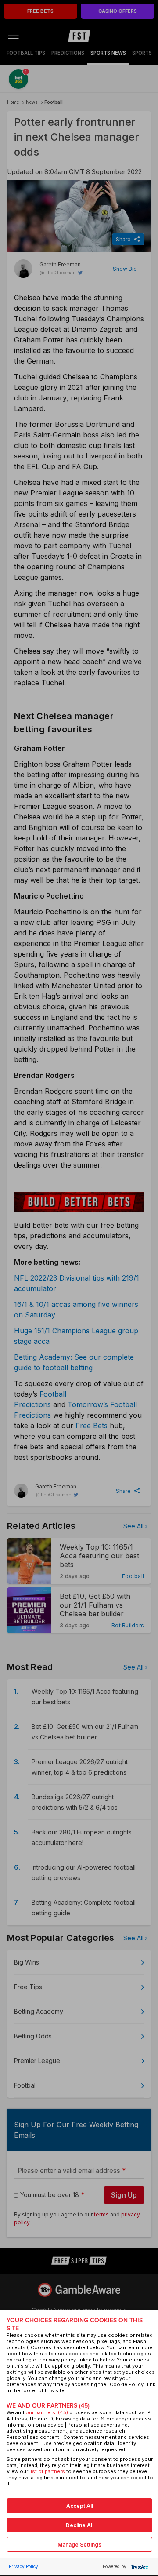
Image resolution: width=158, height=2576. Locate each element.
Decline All (80, 2525)
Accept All (80, 2506)
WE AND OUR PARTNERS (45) (48, 2406)
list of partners (47, 2471)
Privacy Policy (23, 2566)
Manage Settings (79, 2545)
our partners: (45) (47, 2412)
